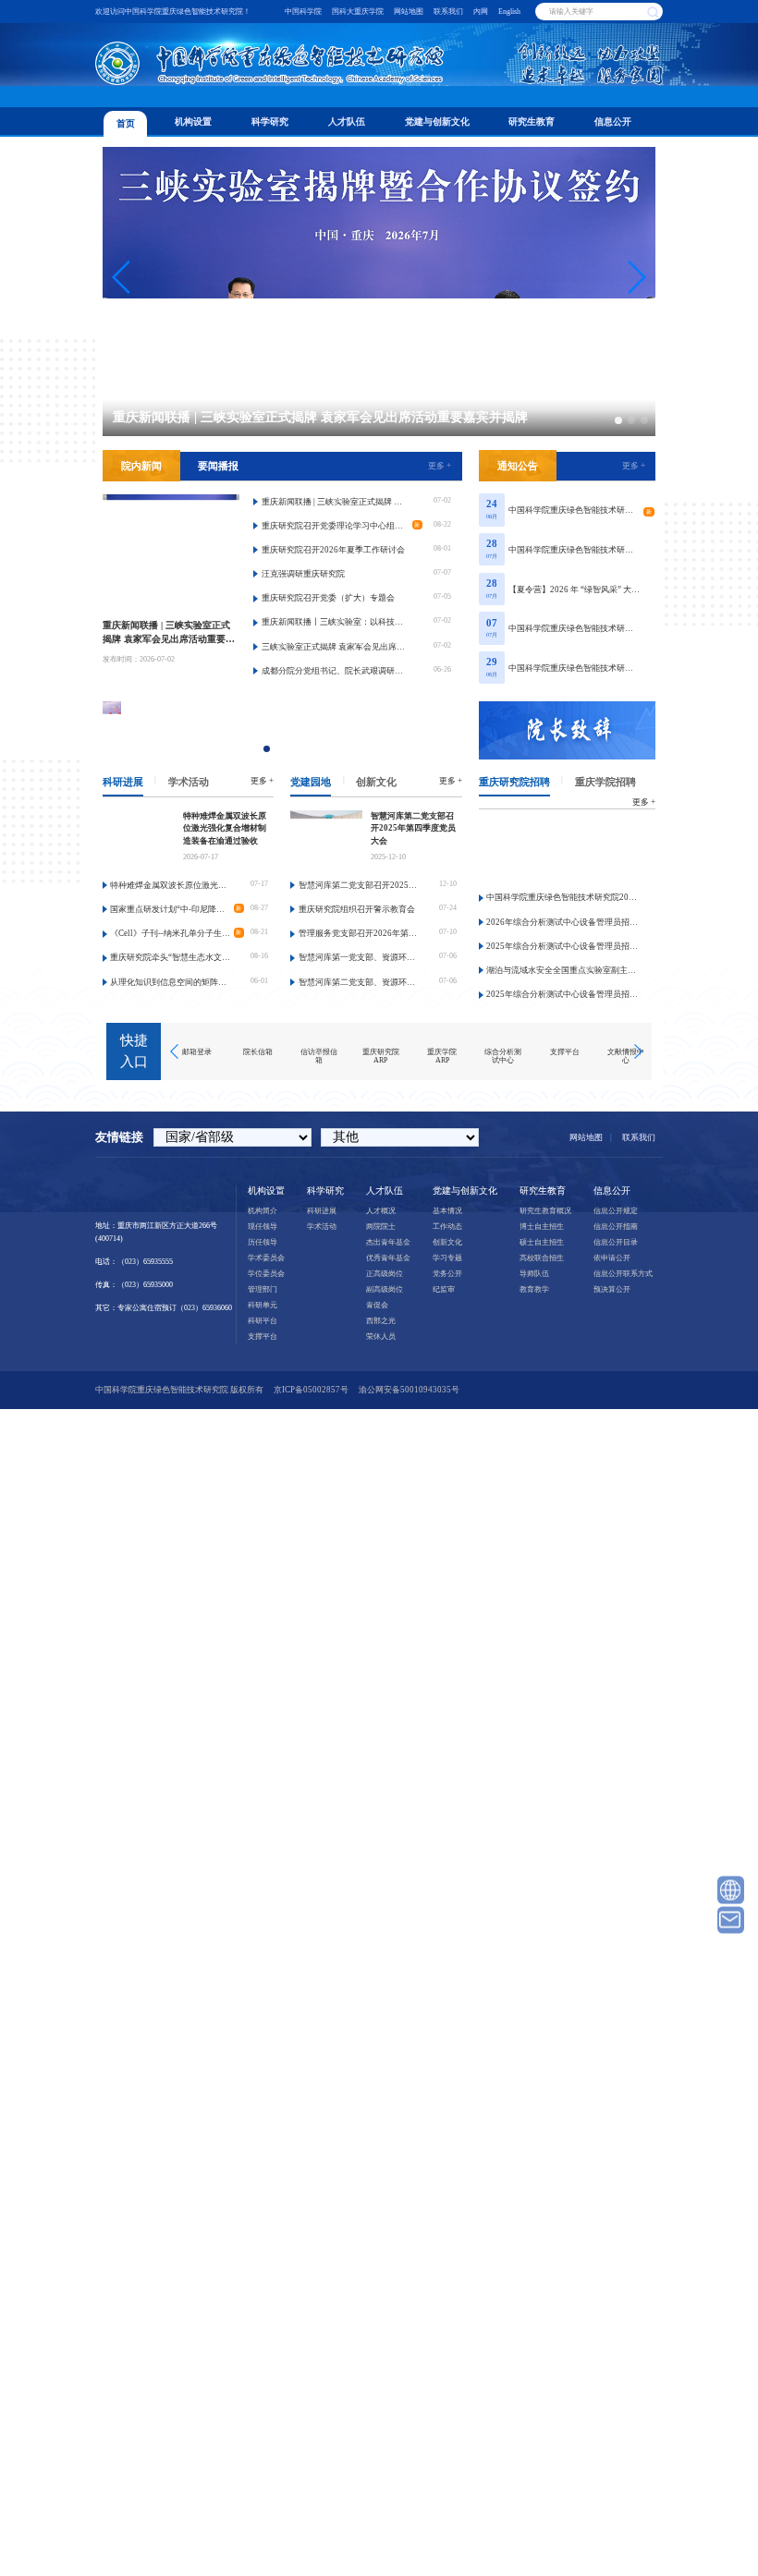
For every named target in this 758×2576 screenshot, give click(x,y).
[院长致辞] (568, 730)
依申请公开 (612, 1258)
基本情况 (447, 1211)
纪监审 (444, 1289)
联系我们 (448, 12)
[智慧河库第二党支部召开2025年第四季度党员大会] (326, 838)
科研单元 (263, 1305)
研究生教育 (532, 122)
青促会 (377, 1305)
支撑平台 (263, 1337)
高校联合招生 (542, 1258)
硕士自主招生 (542, 1242)
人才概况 (381, 1211)
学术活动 (189, 782)
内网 (481, 12)
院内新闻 (141, 466)
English (509, 12)
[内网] (731, 1890)
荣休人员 (381, 1337)
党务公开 (447, 1274)
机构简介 (263, 1211)
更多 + (440, 466)
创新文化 (376, 782)
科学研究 (270, 122)
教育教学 (534, 1289)
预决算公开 (612, 1289)
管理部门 (263, 1289)
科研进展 (123, 782)
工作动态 (447, 1227)
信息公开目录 (616, 1242)
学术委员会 (266, 1258)
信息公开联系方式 (623, 1274)
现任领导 (263, 1227)
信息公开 (613, 122)
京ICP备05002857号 (311, 1390)
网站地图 (409, 12)
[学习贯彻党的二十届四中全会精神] (301, 730)
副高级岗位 (385, 1289)
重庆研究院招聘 (514, 782)
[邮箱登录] (731, 1920)
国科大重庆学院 (358, 12)
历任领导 (263, 1242)
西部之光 (381, 1321)
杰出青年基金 (388, 1242)
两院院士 (381, 1227)
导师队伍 (534, 1274)
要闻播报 (218, 466)
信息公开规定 (616, 1211)
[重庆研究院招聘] (568, 851)
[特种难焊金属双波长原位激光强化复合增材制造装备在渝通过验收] (139, 838)
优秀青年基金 (388, 1258)
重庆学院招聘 (605, 782)
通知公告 (518, 466)
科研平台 (263, 1321)
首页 (126, 123)
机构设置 (193, 122)
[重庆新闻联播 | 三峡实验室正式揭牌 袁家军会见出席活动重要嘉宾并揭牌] (171, 552)
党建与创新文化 (437, 122)
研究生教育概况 (545, 1211)
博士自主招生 (542, 1227)
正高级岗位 (385, 1274)
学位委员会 (266, 1274)
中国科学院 (303, 12)
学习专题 (447, 1258)
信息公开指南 (616, 1227)
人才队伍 (347, 122)
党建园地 (311, 782)
